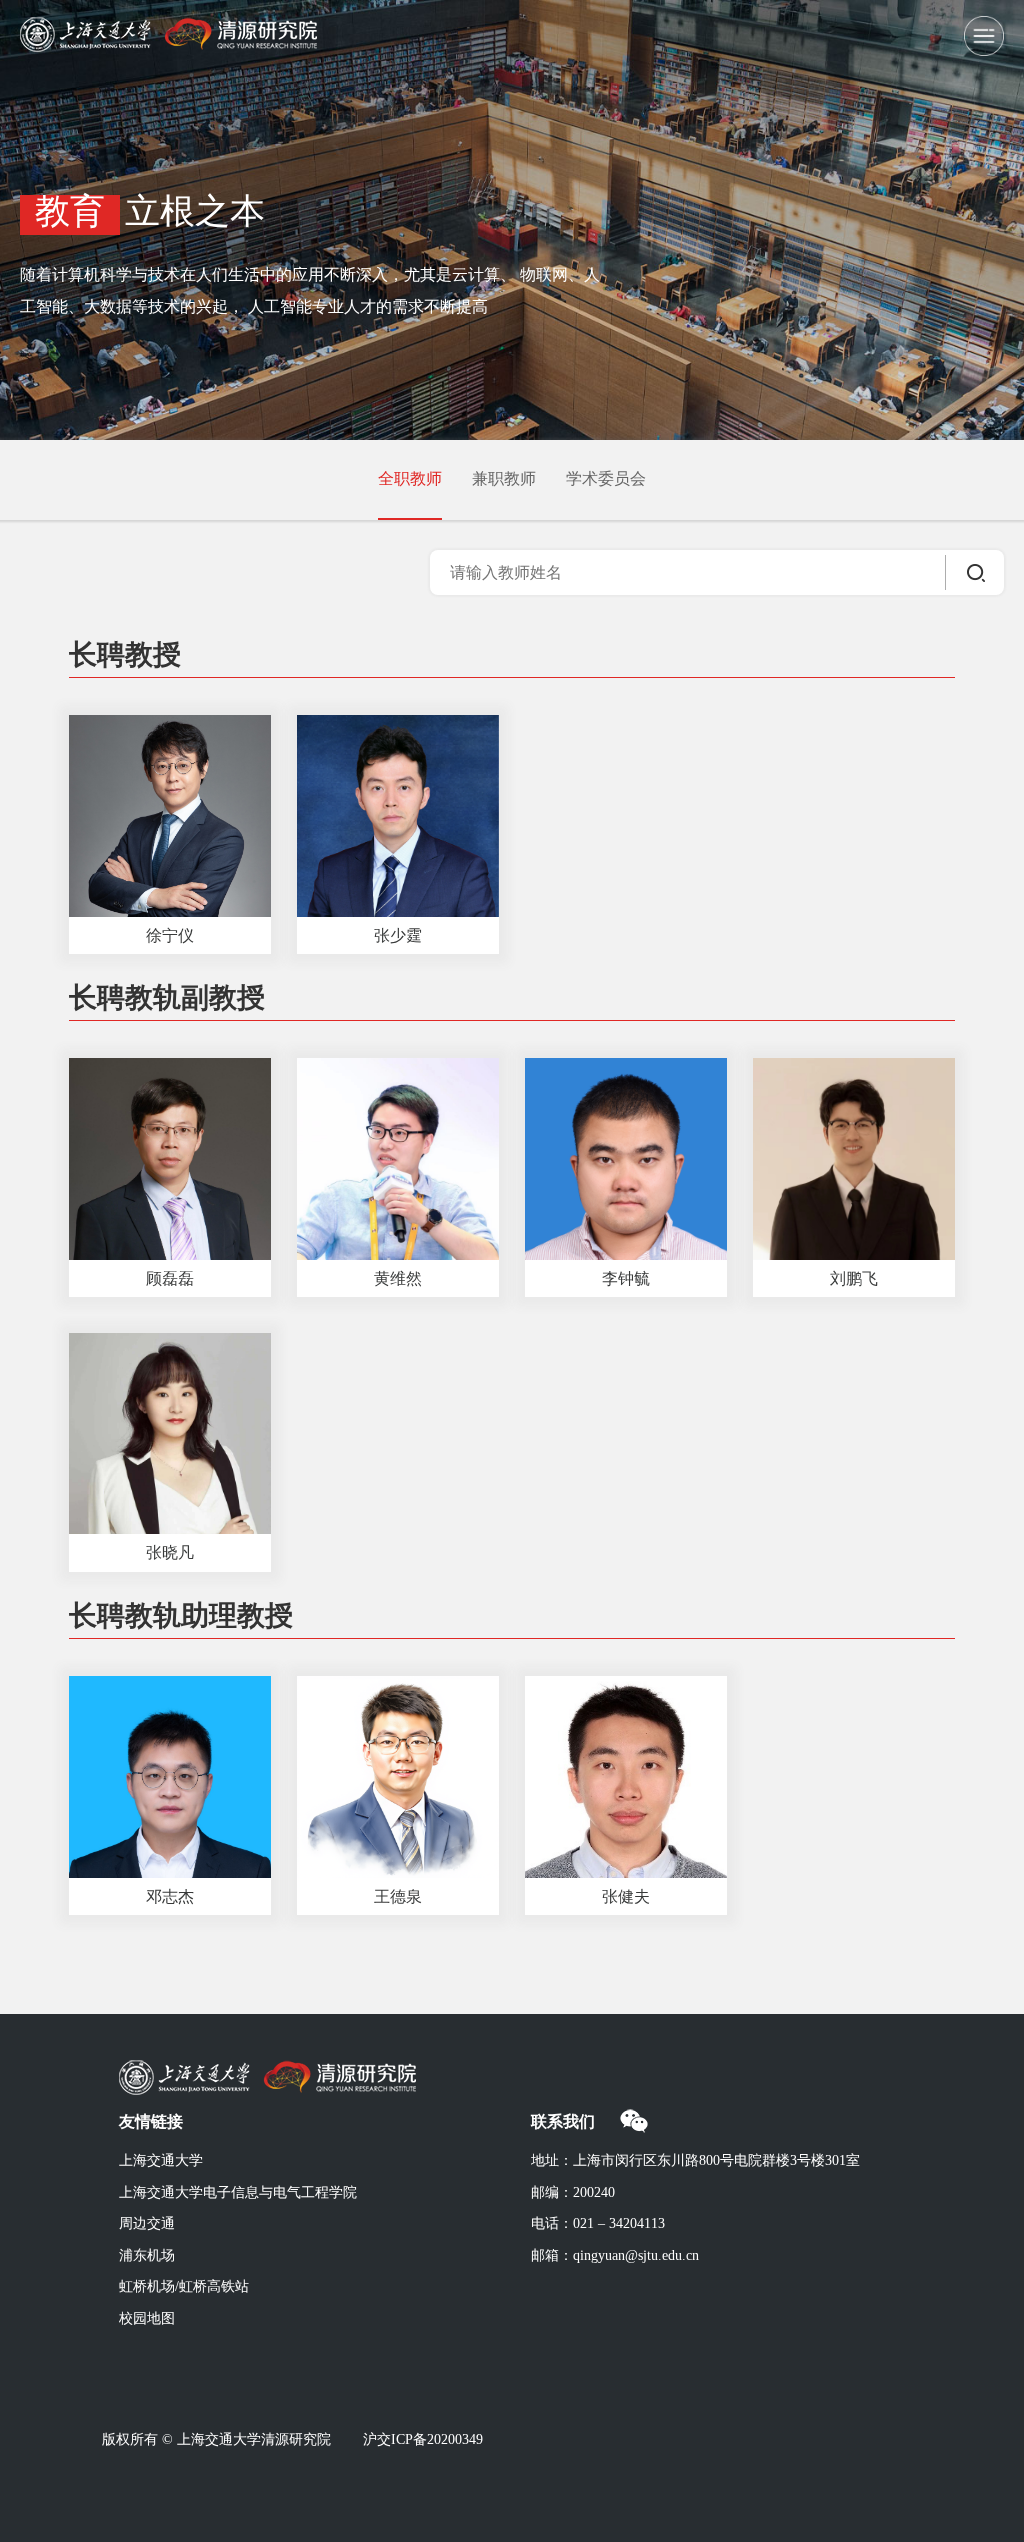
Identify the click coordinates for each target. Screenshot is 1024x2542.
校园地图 (147, 2319)
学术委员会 (606, 479)
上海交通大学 (161, 2161)
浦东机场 (147, 2256)
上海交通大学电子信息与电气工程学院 (238, 2193)
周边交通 (147, 2224)
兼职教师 (504, 479)
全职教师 (410, 479)
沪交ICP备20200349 (423, 2440)
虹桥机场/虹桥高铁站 (184, 2287)
